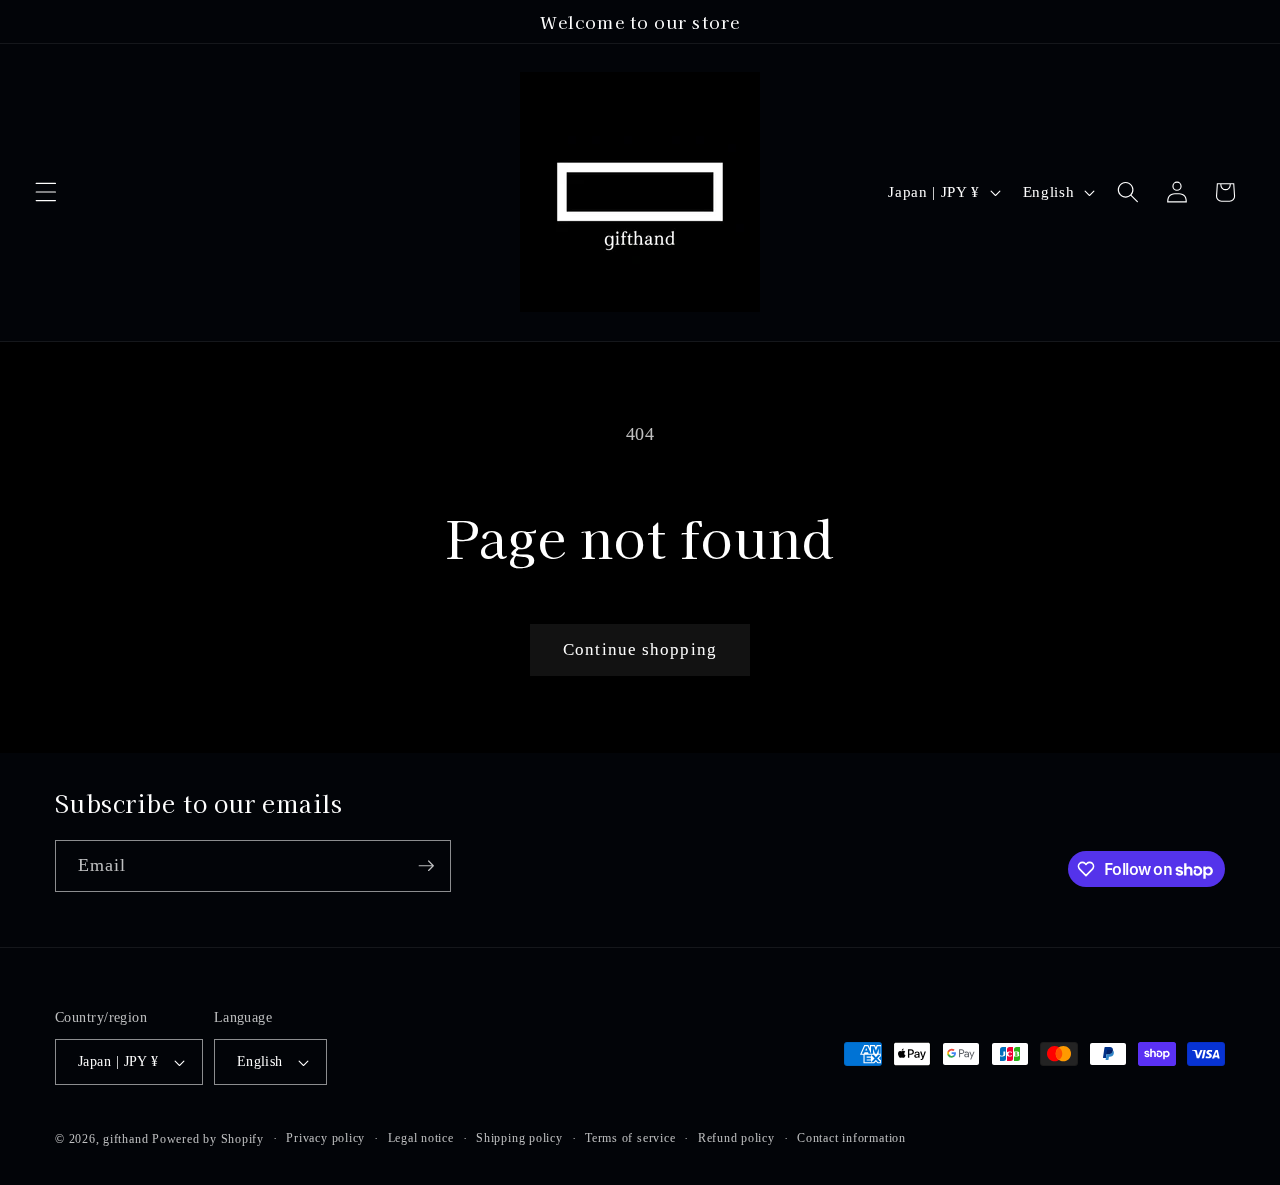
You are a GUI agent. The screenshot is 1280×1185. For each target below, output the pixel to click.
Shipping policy (519, 1138)
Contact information (851, 1138)
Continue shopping (640, 649)
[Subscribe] (426, 866)
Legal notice (421, 1138)
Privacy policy (325, 1138)
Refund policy (736, 1138)
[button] (46, 192)
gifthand (125, 1139)
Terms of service (630, 1138)
